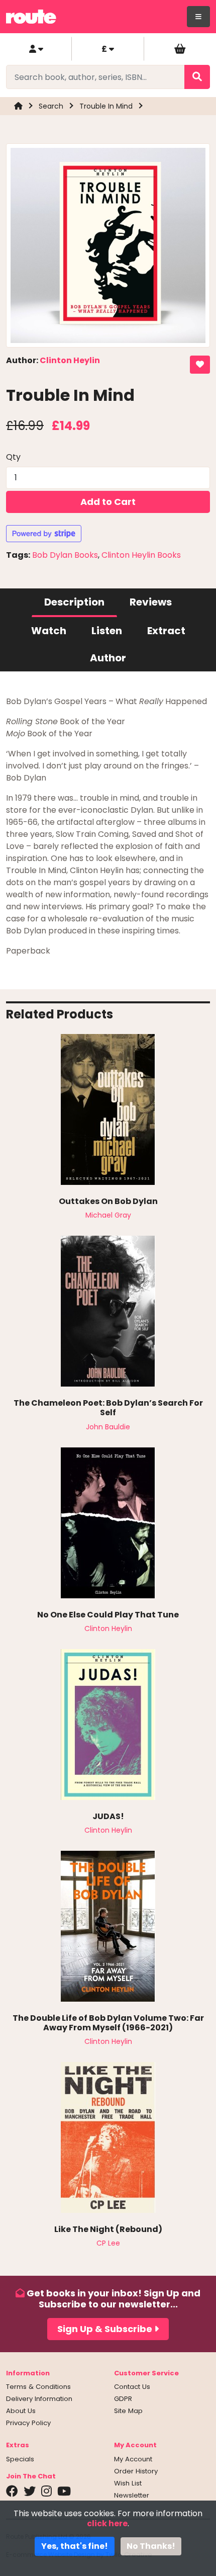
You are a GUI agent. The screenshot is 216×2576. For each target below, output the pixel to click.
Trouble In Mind (106, 106)
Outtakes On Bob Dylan (108, 1201)
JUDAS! (108, 1816)
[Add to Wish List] (200, 365)
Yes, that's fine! (75, 2546)
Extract (166, 631)
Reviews (151, 602)
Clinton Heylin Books (141, 555)
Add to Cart (108, 502)
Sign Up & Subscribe (106, 2329)
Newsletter (132, 2495)
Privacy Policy (28, 2423)
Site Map (128, 2411)
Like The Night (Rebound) (108, 2229)
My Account (133, 2459)
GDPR (123, 2399)
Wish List (128, 2483)
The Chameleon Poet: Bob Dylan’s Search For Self (108, 1408)
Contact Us (132, 2387)
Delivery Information (39, 2399)
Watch (49, 631)
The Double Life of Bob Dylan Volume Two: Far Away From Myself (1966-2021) (108, 2023)
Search (51, 106)
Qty (13, 457)
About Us (21, 2411)
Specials (20, 2459)
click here (107, 2523)
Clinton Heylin (70, 360)
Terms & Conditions (38, 2387)
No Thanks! (151, 2546)
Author (108, 658)
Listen (107, 631)
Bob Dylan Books (65, 555)
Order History (136, 2471)
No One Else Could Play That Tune (108, 1615)
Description (74, 602)
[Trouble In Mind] (108, 249)
